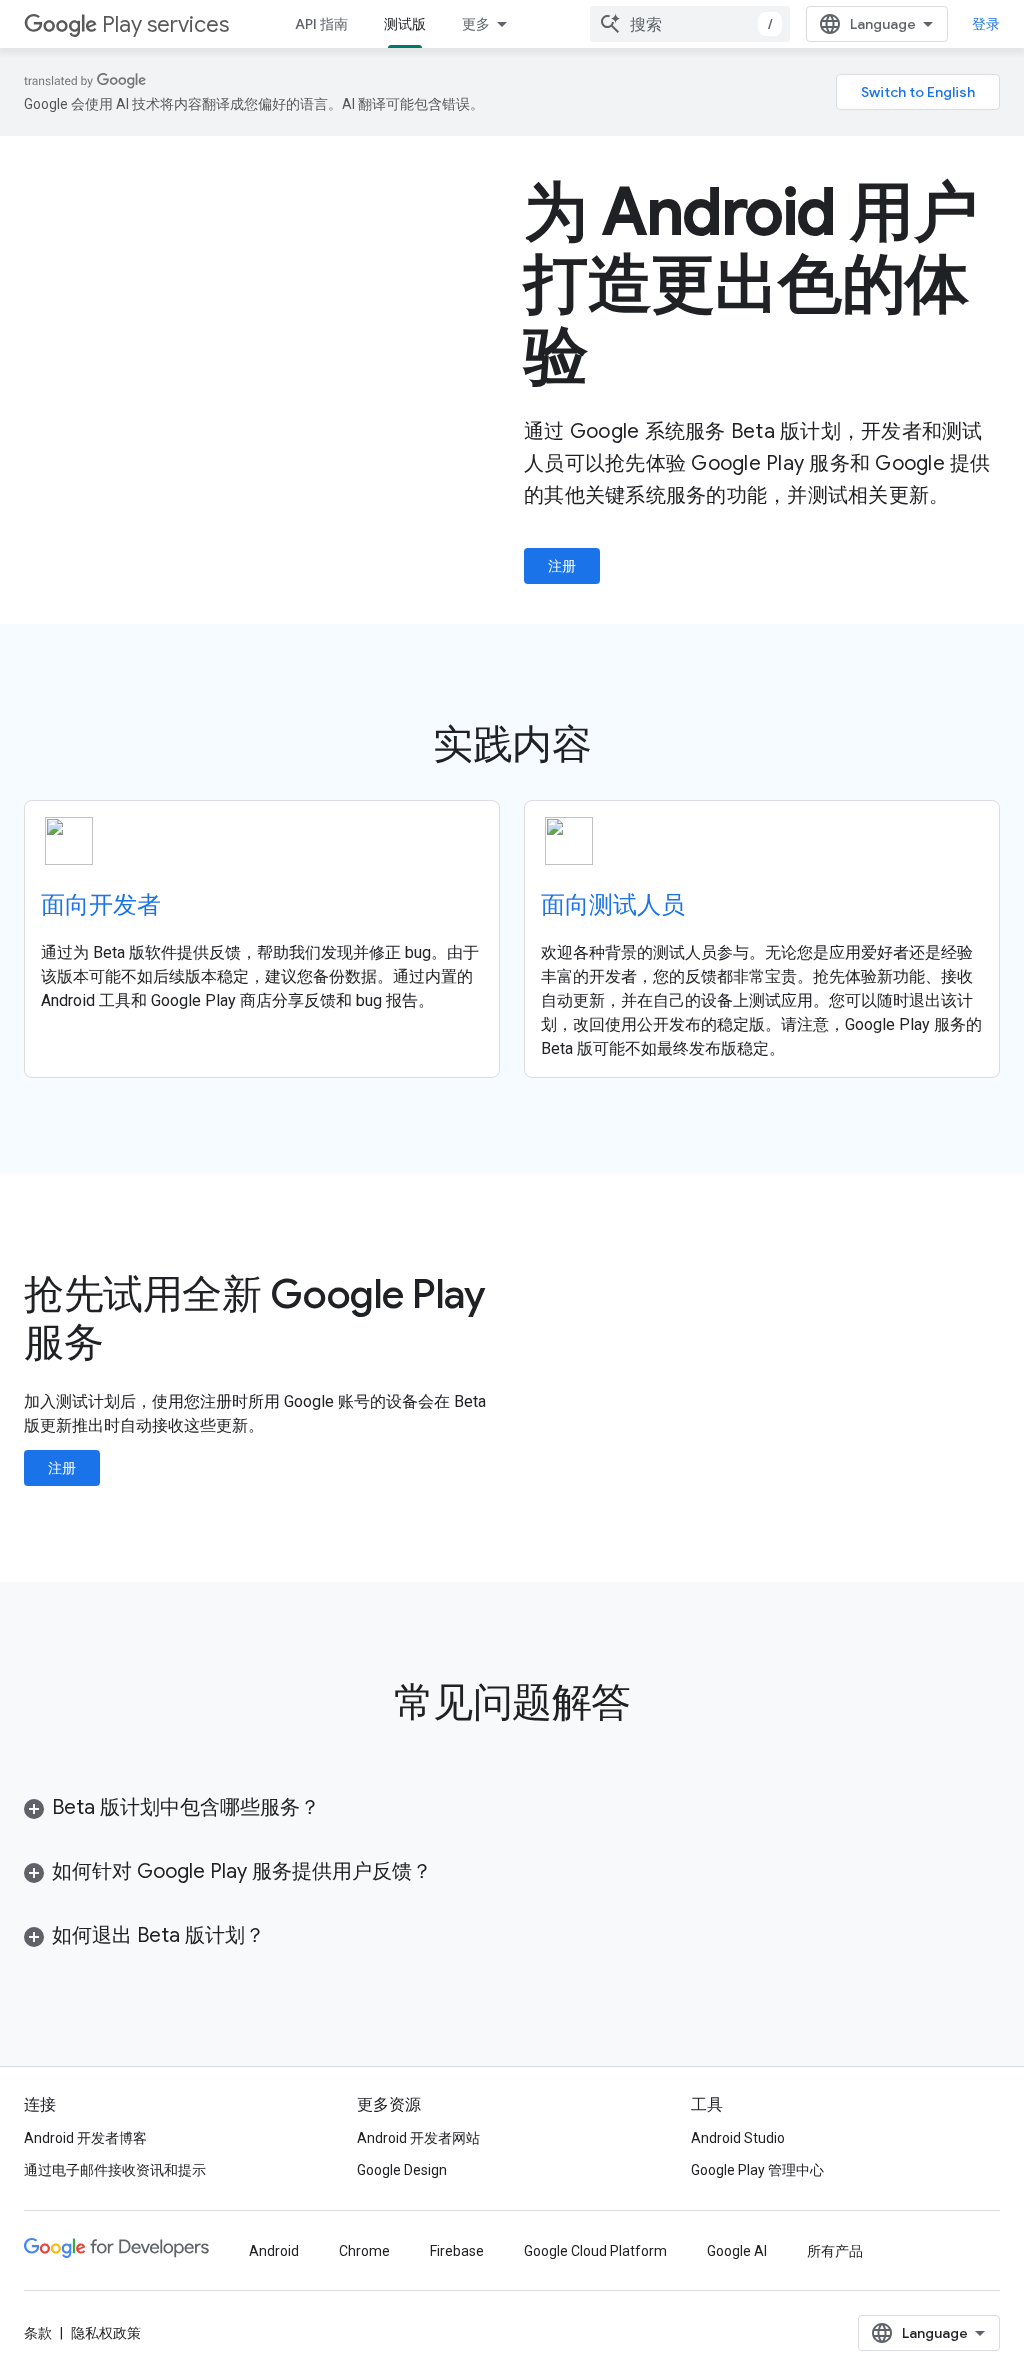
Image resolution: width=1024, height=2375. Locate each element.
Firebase (457, 2251)
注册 (562, 566)
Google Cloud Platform (595, 2251)
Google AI (737, 2251)
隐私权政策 (106, 2333)
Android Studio (738, 2138)
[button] (345, 1808)
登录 (986, 24)
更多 (476, 24)
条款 (38, 2333)
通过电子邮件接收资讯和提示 (115, 2170)
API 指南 (321, 24)
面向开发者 (101, 905)
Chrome (364, 2251)
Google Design (402, 2170)
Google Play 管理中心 (757, 2170)
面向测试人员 (613, 905)
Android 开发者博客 (85, 2138)
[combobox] (690, 24)
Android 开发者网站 (418, 2138)
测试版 (405, 24)
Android (274, 2251)
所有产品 (835, 2251)
